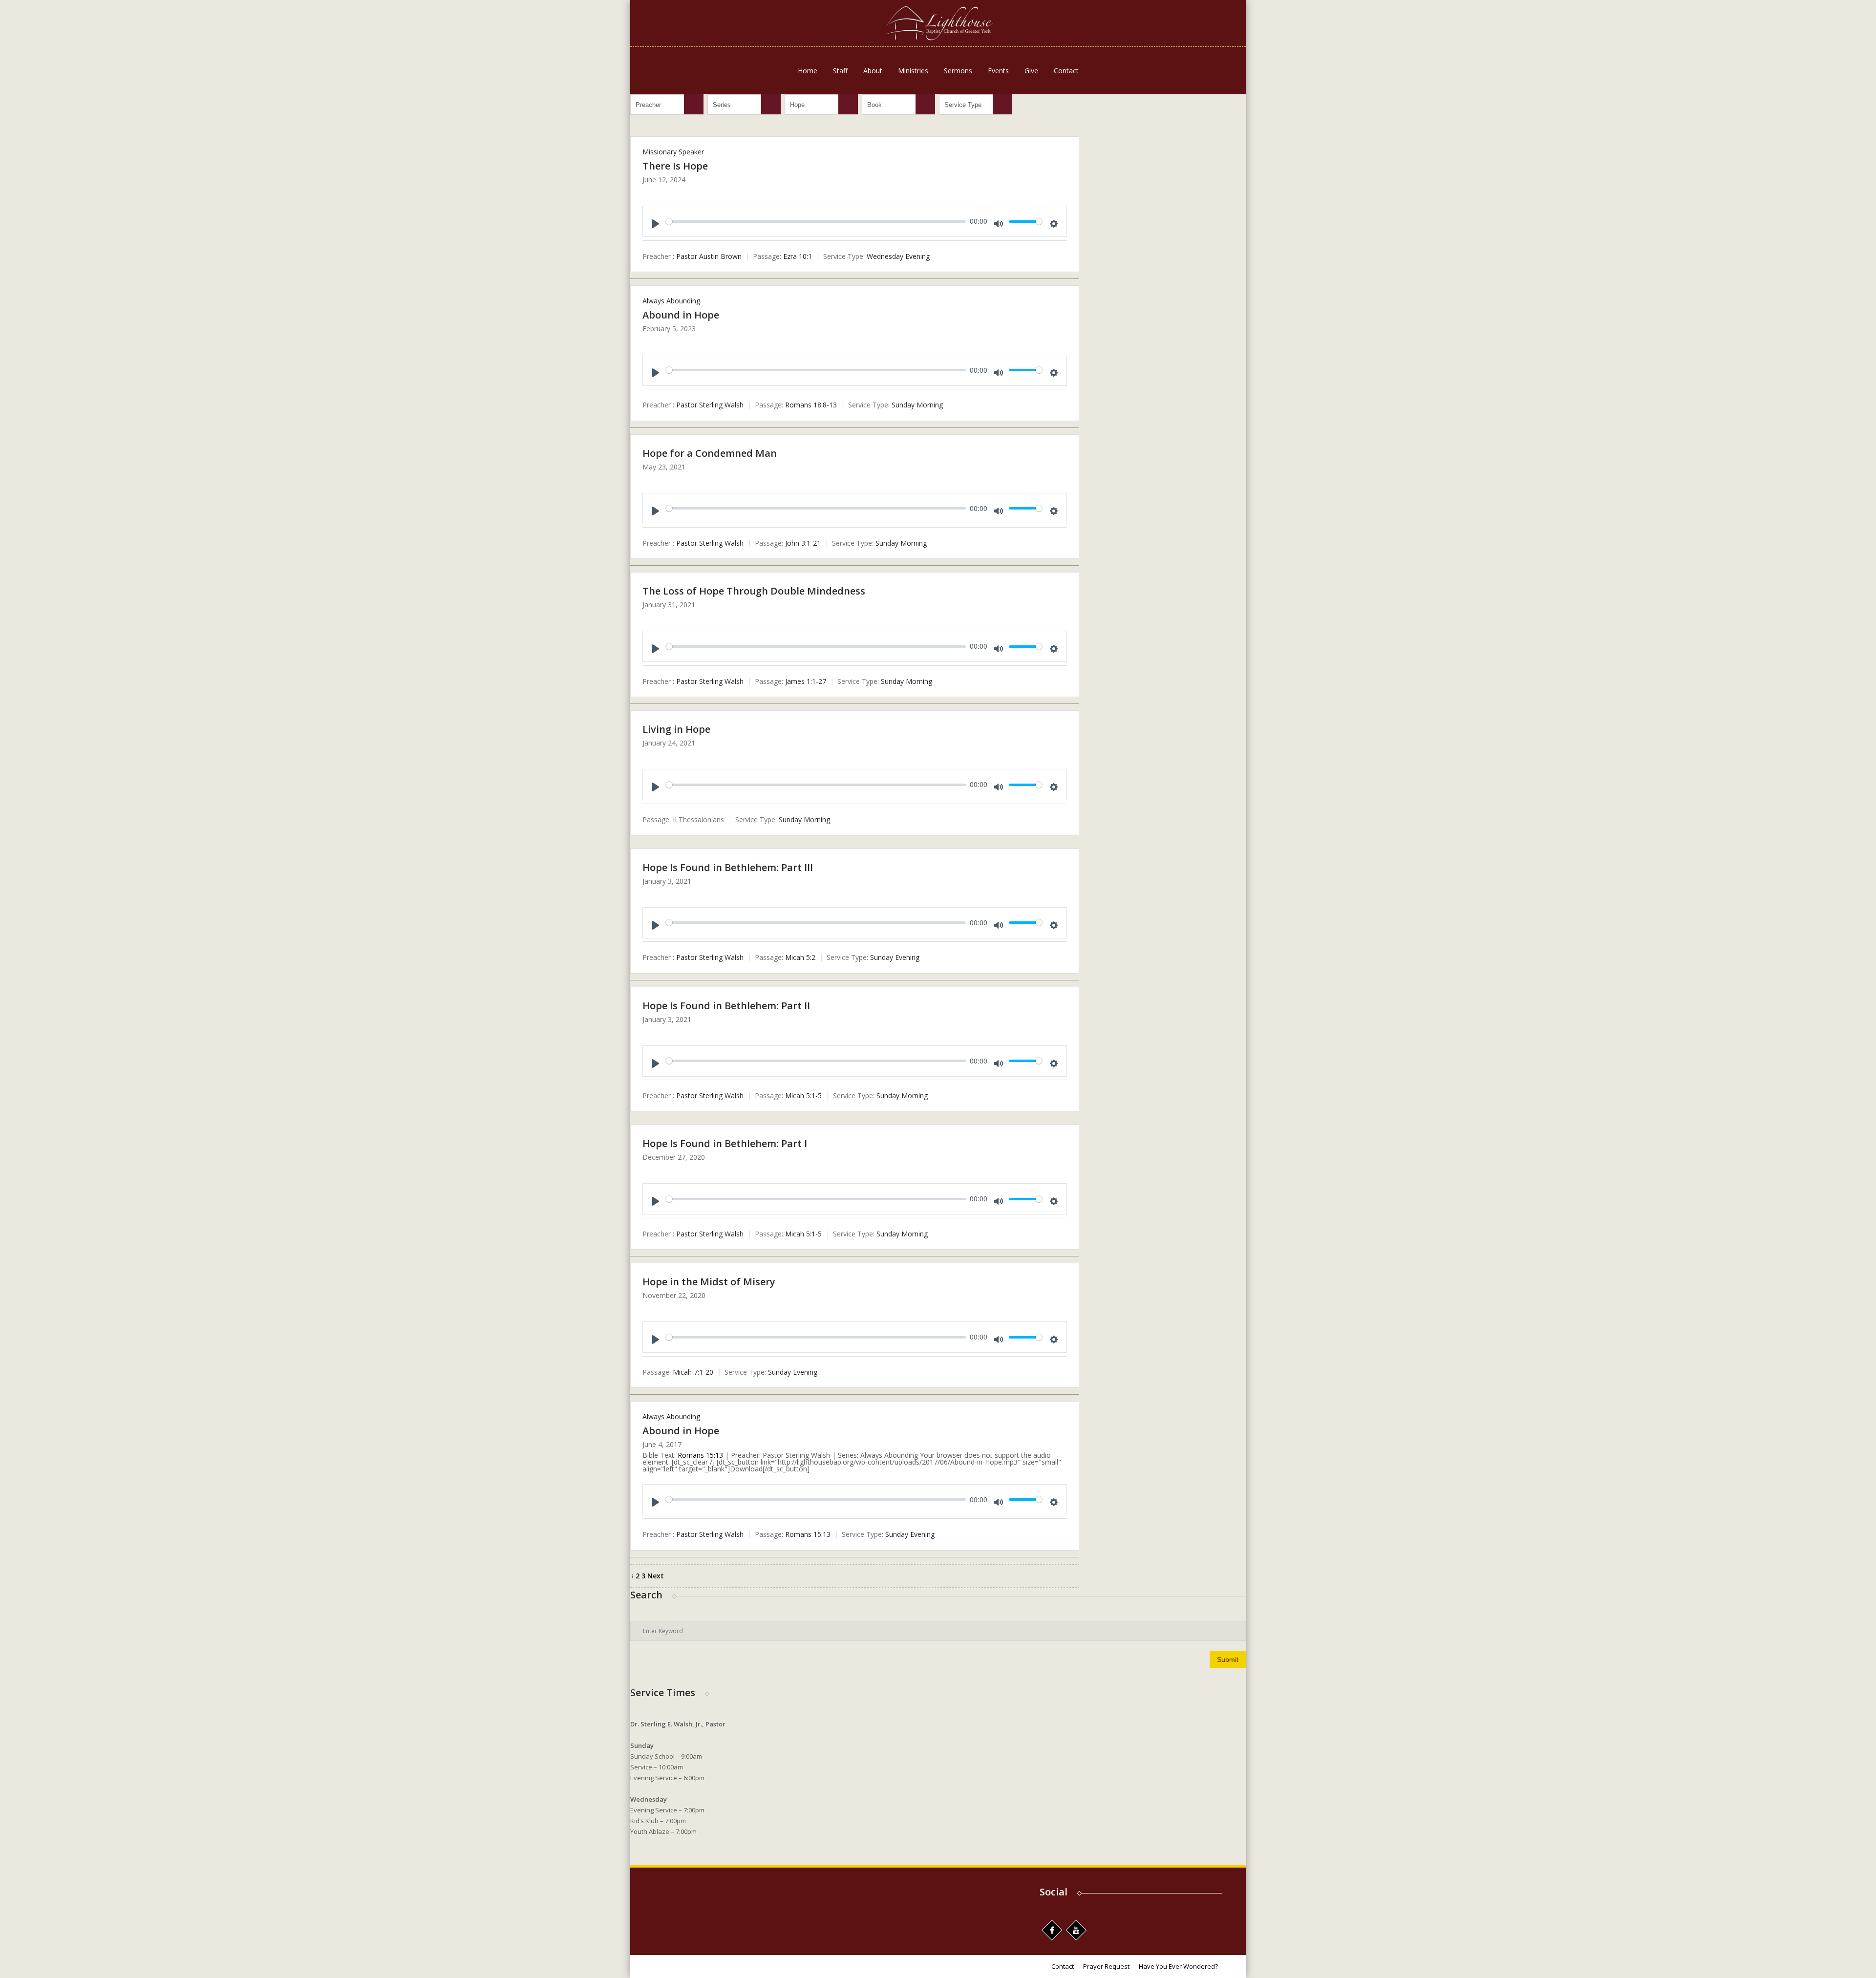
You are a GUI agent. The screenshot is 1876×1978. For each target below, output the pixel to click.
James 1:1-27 (806, 681)
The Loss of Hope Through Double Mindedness (754, 591)
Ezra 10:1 (798, 256)
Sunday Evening (895, 958)
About (873, 71)
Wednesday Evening (898, 256)
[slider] (816, 222)
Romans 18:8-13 (811, 405)
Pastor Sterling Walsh (710, 405)
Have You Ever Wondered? (1178, 1966)
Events (998, 71)
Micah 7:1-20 (693, 1372)
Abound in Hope (681, 315)
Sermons (958, 71)
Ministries (913, 71)
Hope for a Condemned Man (710, 453)
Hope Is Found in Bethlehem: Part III (728, 867)
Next (656, 1576)
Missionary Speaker (673, 152)
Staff (840, 71)
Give (1031, 71)
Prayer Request (1106, 1966)
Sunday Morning (917, 405)
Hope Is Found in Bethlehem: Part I (725, 1143)
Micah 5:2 (800, 958)
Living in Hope (676, 729)
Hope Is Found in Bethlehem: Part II (726, 1006)
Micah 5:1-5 (803, 1095)
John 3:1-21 (803, 543)
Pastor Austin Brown (709, 256)
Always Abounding (671, 301)
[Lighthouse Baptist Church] (938, 23)
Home (808, 71)
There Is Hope (675, 166)
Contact (1066, 71)
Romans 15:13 (700, 1455)
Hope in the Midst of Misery (709, 1282)
